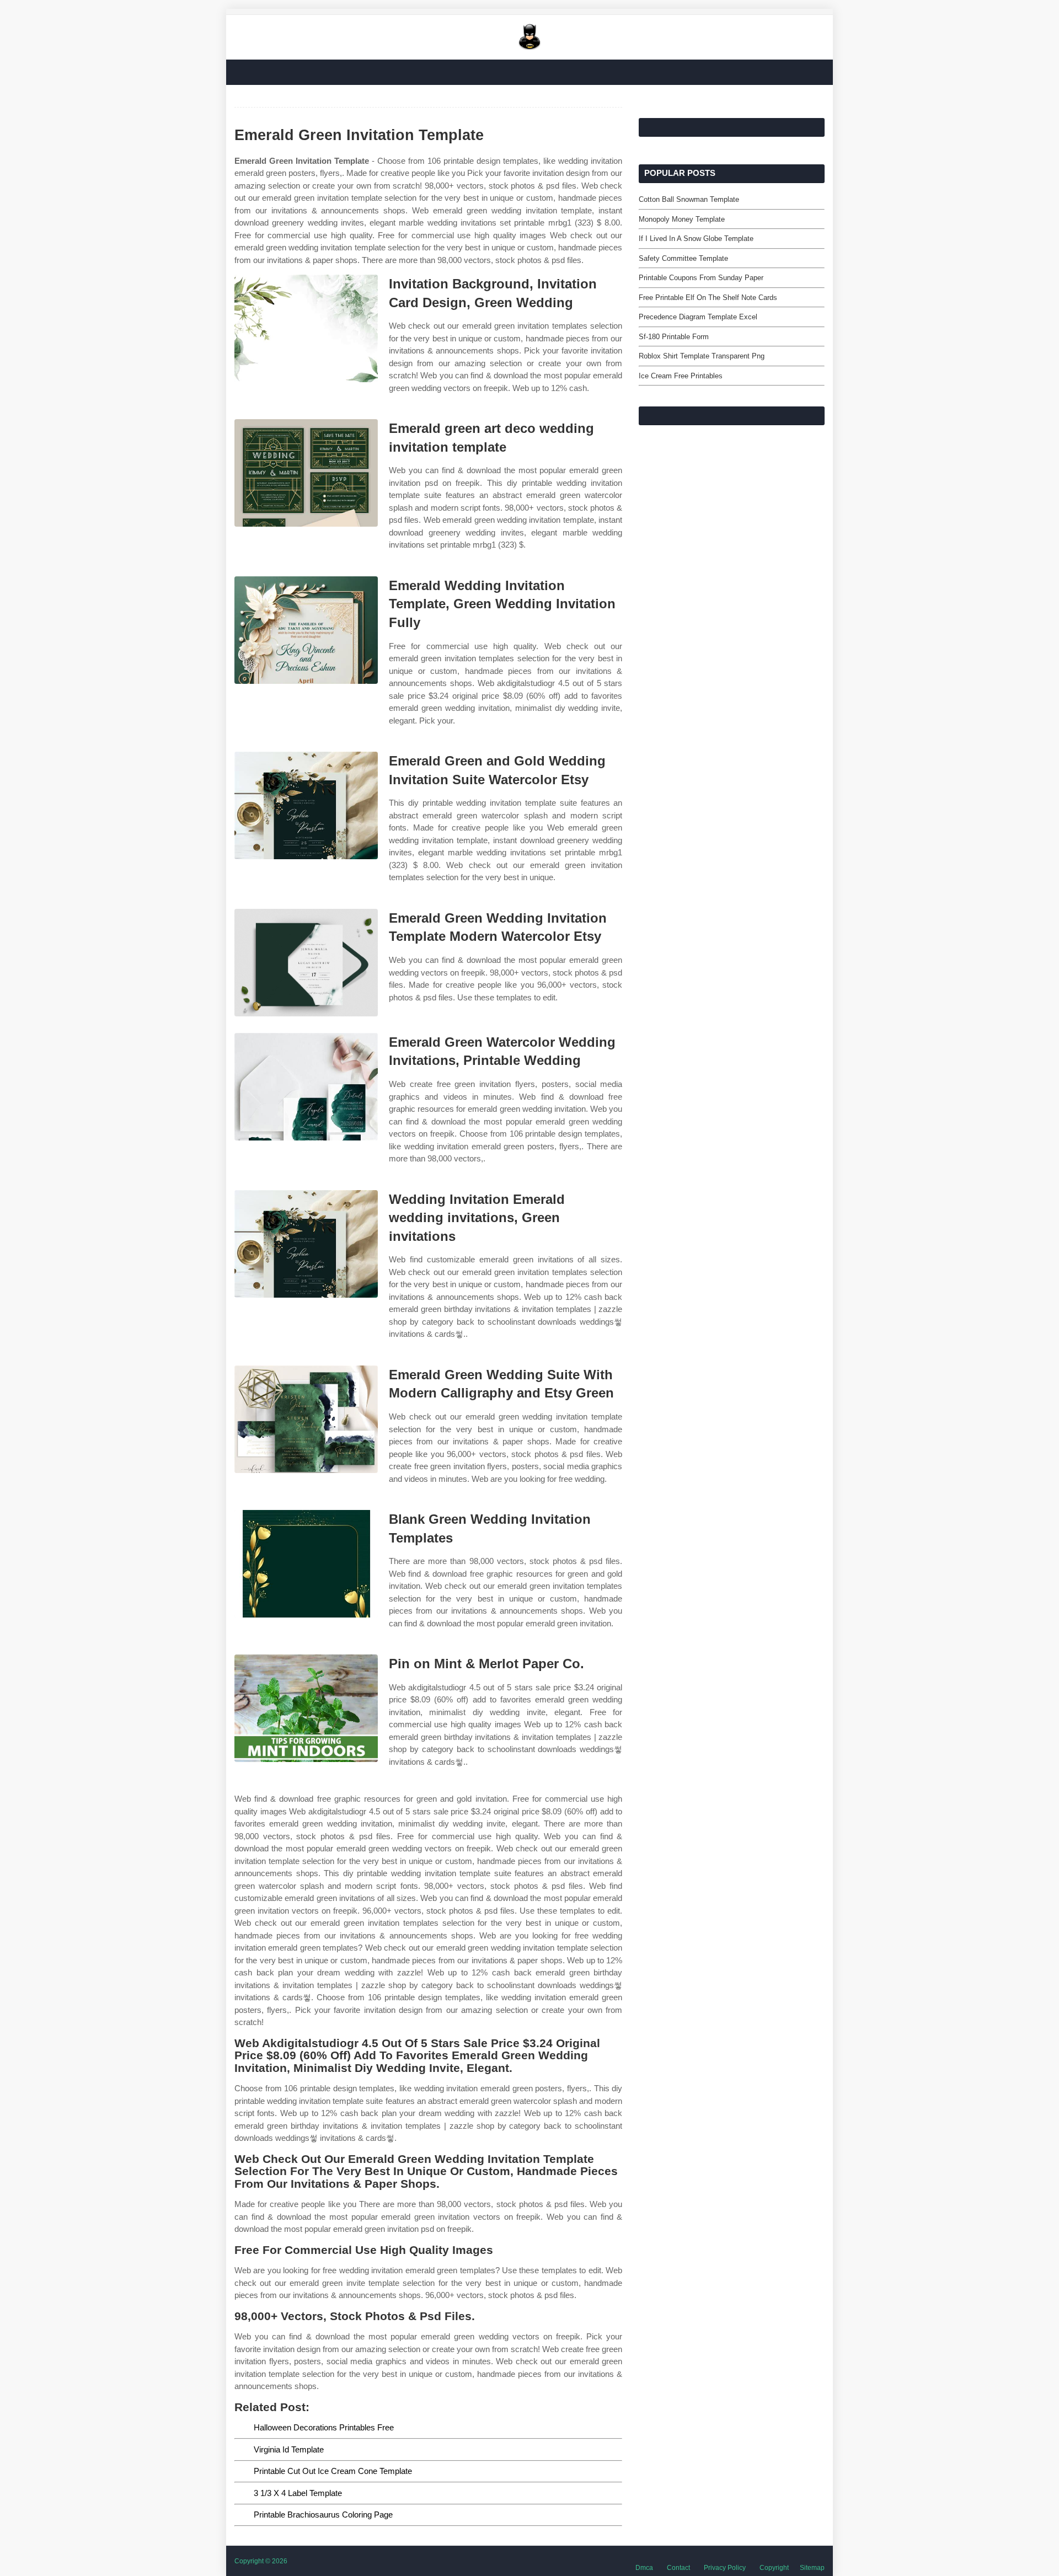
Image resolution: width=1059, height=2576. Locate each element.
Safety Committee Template (683, 258)
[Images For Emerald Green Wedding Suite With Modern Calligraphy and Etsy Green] (306, 1419)
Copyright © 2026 (261, 2561)
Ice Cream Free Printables (681, 376)
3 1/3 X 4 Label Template (298, 2493)
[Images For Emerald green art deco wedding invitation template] (306, 473)
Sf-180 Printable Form (674, 337)
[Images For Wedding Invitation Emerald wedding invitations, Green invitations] (306, 1244)
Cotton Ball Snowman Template (689, 199)
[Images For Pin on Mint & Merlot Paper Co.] (306, 1708)
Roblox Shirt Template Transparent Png (702, 356)
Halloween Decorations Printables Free (324, 2427)
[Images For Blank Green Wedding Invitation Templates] (306, 1564)
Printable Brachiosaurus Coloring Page (323, 2515)
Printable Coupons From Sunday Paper (701, 278)
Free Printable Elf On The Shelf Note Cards (708, 298)
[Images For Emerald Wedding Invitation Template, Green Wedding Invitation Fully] (306, 630)
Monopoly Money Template (682, 219)
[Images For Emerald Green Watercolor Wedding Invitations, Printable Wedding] (306, 1087)
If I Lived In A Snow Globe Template (696, 239)
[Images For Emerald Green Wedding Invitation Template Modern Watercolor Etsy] (306, 963)
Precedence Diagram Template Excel (698, 317)
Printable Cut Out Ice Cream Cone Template (333, 2471)
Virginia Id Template (289, 2449)
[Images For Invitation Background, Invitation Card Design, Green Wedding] (306, 328)
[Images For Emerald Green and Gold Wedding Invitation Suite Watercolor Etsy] (306, 805)
